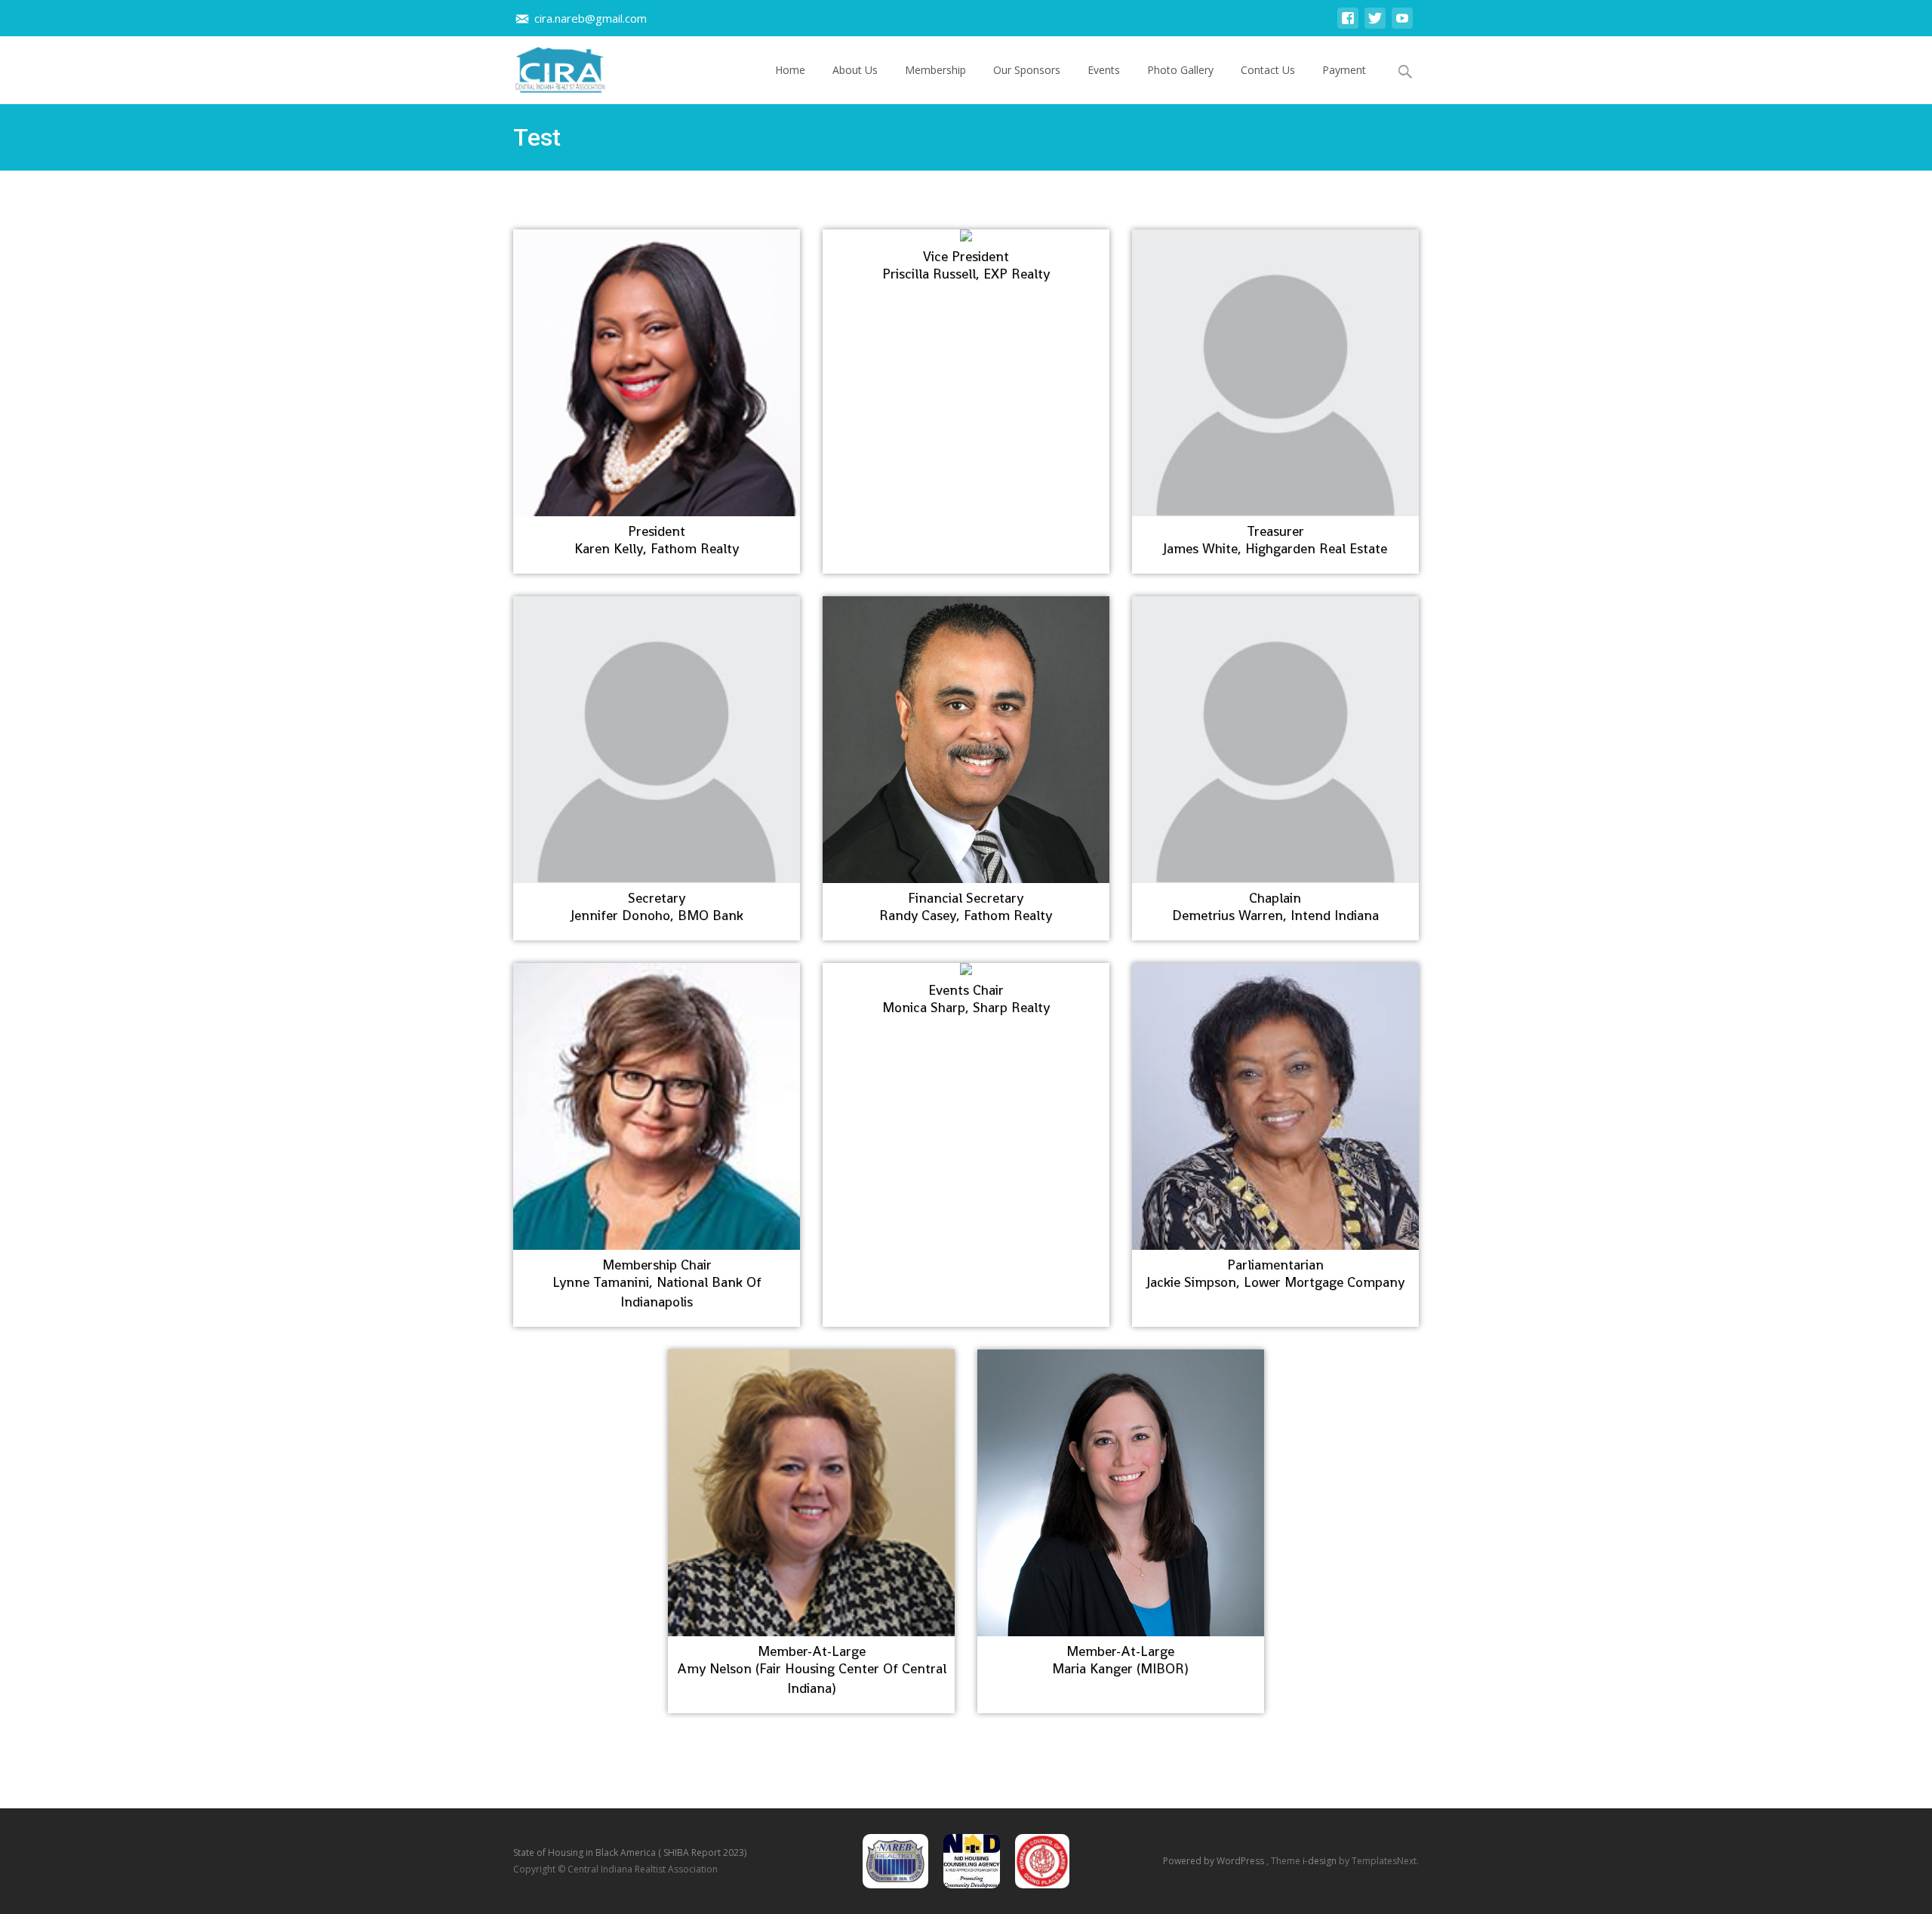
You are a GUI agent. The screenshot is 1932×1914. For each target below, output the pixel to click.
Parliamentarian (1275, 1265)
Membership (935, 70)
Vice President (966, 257)
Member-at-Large (812, 1651)
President (657, 531)
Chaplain (1275, 898)
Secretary (657, 898)
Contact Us (1268, 70)
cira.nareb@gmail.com (591, 18)
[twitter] (1375, 25)
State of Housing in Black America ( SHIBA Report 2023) (630, 1852)
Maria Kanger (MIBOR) (1120, 1668)
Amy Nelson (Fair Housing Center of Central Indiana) (812, 1678)
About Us (855, 70)
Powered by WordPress (1215, 1861)
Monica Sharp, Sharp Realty (966, 1007)
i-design (1321, 1861)
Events (1104, 70)
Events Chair (966, 990)
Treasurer (1275, 531)
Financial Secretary (966, 898)
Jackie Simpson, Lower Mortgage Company (1275, 1282)
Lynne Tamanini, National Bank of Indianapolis (657, 1292)
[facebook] (1348, 25)
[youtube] (1402, 25)
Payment (1344, 70)
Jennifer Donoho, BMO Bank (657, 915)
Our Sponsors (1027, 70)
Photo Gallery (1180, 70)
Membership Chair (657, 1265)
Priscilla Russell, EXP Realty (966, 274)
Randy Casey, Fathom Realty (966, 915)
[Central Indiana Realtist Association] (548, 66)
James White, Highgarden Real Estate (1275, 548)
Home (790, 70)
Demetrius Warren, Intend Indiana (1275, 915)
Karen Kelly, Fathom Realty (657, 548)
